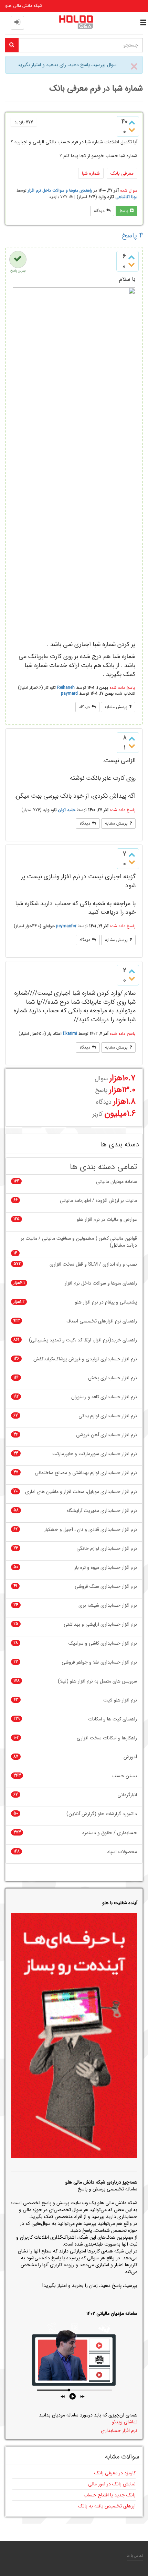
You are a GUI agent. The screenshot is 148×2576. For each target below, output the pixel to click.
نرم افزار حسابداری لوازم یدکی (108, 1416)
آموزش (130, 1757)
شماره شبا (91, 173)
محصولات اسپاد (122, 1852)
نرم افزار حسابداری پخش (113, 1378)
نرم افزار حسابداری (119, 2431)
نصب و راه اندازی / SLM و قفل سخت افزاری (93, 1264)
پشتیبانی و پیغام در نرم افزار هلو (106, 1302)
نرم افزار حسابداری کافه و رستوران (104, 1397)
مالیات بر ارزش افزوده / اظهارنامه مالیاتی (98, 1201)
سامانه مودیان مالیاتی (117, 1182)
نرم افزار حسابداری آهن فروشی (107, 1435)
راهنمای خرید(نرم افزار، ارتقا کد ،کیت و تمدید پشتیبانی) (83, 1340)
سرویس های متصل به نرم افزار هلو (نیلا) (97, 1681)
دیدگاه (99, 211)
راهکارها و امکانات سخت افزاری (107, 1738)
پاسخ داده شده (122, 688)
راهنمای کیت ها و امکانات (113, 1719)
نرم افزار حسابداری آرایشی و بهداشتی (100, 1624)
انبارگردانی (127, 1795)
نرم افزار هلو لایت (120, 1700)
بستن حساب (124, 1776)
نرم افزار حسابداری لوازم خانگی (107, 1549)
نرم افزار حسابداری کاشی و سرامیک (103, 1643)
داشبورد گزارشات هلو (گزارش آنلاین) (102, 1814)
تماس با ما (135, 2556)
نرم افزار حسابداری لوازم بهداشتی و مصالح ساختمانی (86, 1473)
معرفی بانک (122, 173)
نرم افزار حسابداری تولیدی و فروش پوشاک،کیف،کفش (85, 1359)
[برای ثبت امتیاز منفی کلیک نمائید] (132, 130)
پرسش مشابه (116, 707)
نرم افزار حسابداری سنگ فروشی (106, 1587)
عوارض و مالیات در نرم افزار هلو (107, 1220)
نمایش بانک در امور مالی (112, 2484)
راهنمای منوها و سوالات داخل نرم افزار (60, 190)
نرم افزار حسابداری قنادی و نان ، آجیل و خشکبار (91, 1530)
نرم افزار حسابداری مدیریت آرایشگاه (102, 1511)
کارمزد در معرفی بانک (115, 2473)
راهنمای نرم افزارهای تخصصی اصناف (102, 1321)
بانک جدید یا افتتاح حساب (110, 2495)
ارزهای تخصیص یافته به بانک (107, 2506)
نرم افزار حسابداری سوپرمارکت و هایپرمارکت (95, 1454)
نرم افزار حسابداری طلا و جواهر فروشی (99, 1662)
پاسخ (124, 211)
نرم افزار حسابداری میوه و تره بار (106, 1568)
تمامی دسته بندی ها (103, 1167)
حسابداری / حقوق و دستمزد (109, 1833)
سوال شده (129, 190)
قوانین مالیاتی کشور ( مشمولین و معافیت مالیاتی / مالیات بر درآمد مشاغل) (79, 1242)
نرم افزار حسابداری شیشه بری (108, 1606)
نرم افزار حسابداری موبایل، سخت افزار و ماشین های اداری (81, 1492)
